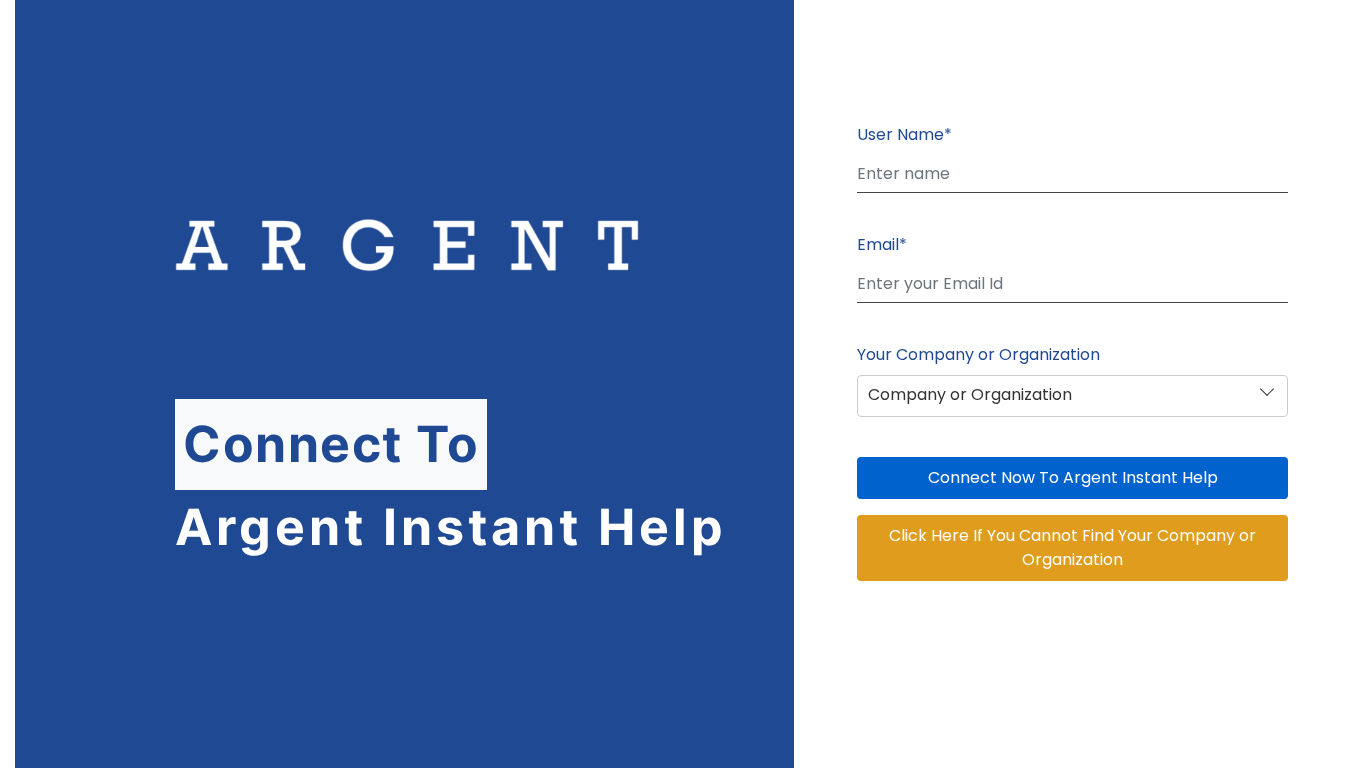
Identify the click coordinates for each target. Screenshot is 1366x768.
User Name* (904, 134)
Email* (882, 244)
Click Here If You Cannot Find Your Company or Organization (1072, 547)
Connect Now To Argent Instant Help (1073, 477)
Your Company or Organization (978, 354)
